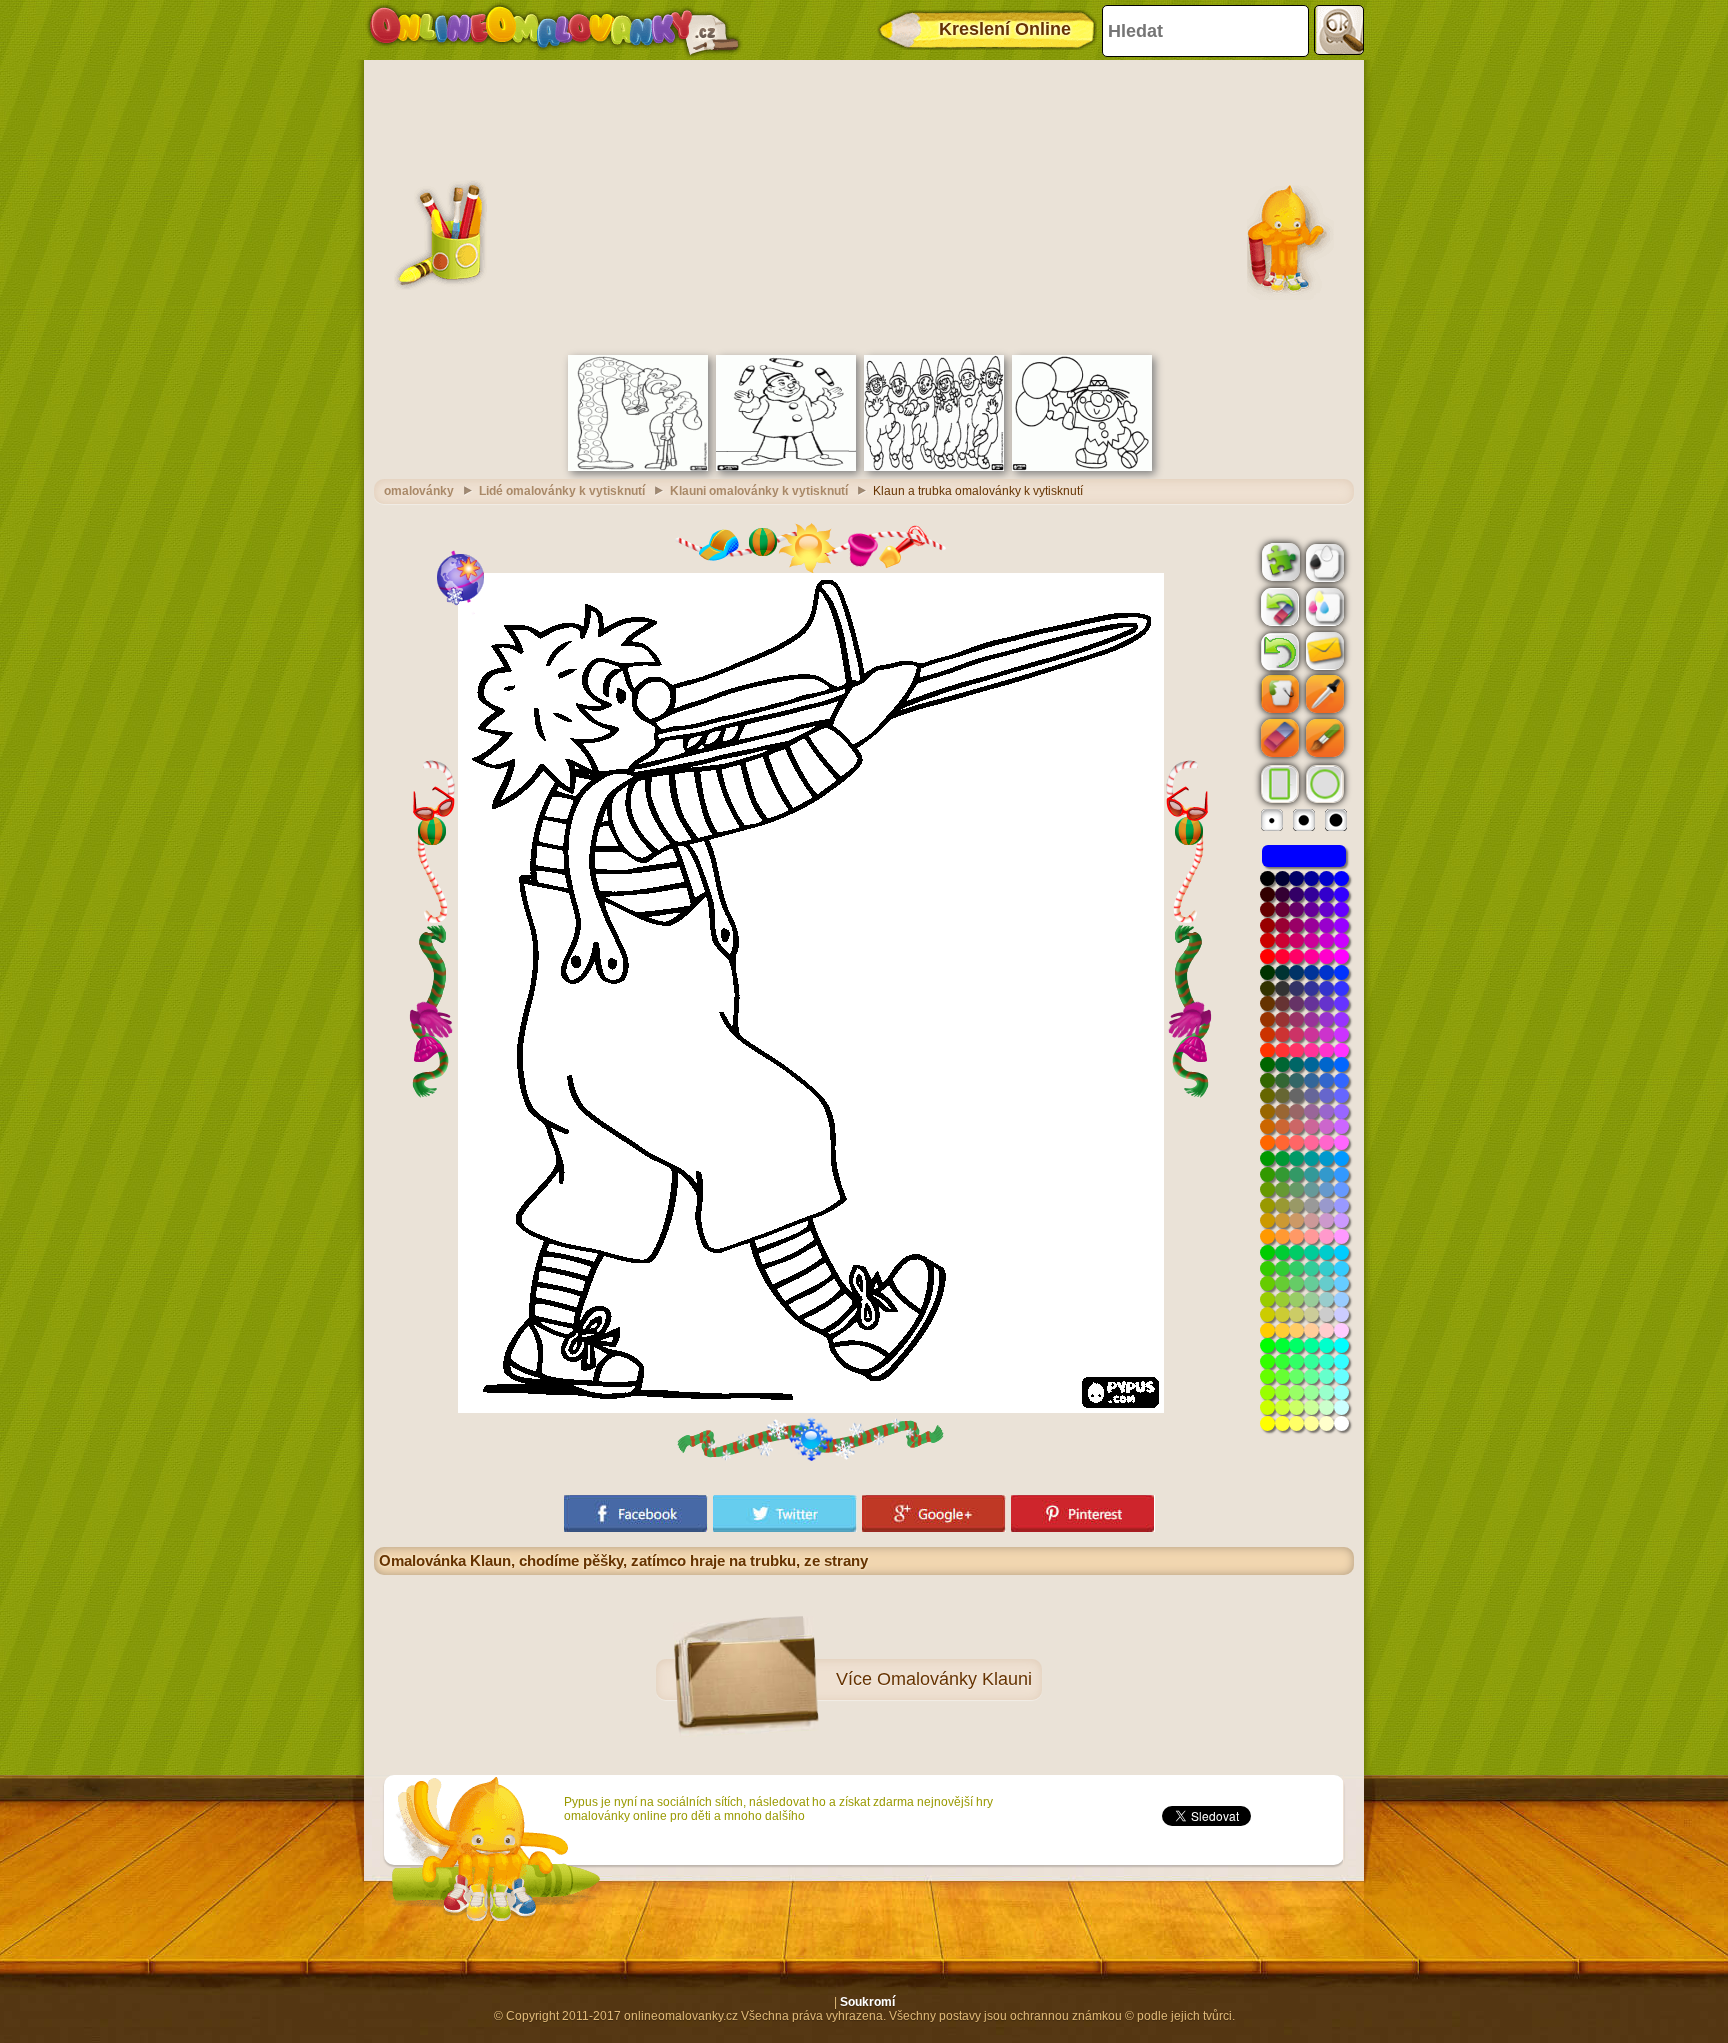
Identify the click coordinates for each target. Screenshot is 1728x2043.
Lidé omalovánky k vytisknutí (562, 491)
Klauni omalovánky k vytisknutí (759, 491)
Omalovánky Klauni (954, 1679)
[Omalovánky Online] (553, 30)
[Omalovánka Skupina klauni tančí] (934, 467)
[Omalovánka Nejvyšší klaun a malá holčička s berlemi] (638, 467)
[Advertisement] (864, 205)
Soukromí (867, 2002)
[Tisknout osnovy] (1323, 561)
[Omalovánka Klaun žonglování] (786, 467)
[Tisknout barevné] (1323, 606)
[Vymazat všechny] (1278, 607)
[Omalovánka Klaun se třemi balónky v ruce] (1082, 467)
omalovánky (419, 491)
